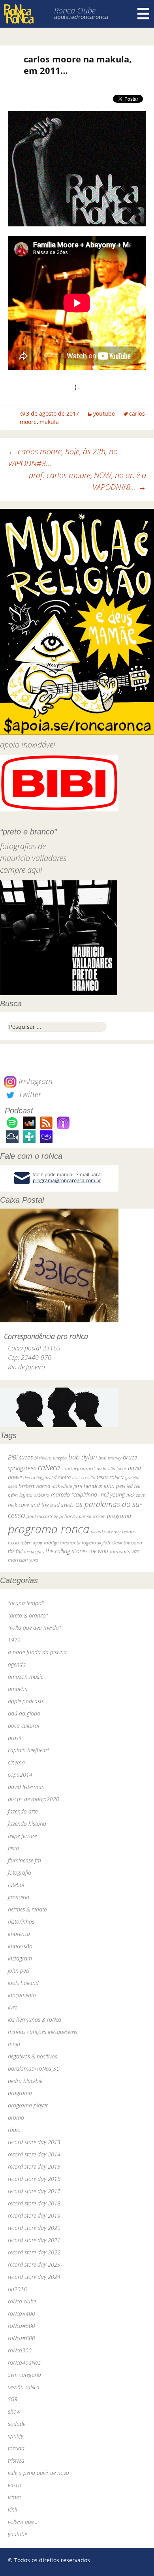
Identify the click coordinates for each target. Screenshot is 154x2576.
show (14, 2411)
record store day (106, 1532)
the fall (15, 1551)
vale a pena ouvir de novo (38, 2473)
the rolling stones (67, 1551)
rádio (14, 2130)
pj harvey (68, 1516)
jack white (62, 1486)
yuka (34, 1560)
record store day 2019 (34, 2215)
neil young (113, 1494)
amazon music (25, 1677)
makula (49, 422)
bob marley (110, 1458)
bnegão (60, 1458)
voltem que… (23, 2522)
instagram (20, 1958)
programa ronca (49, 1529)
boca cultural (23, 1726)
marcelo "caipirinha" (75, 1494)
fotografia (20, 1873)
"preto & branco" (28, 1615)
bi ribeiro (43, 1458)
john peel (115, 1486)
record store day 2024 (34, 2277)
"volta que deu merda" (34, 1628)
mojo (14, 2044)
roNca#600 (22, 2338)
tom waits (120, 1551)
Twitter (29, 1094)
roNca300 (20, 2350)
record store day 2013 (34, 2142)
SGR (13, 2399)
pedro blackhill (25, 2081)
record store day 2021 (34, 2240)
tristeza (16, 2460)
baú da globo (24, 1713)
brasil (14, 1738)
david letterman (26, 1787)
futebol (16, 1885)
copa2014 (20, 1775)
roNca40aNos (24, 2362)
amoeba (18, 1689)
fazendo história (27, 1824)
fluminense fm (24, 1860)
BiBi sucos (20, 1457)
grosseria (19, 1897)
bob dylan (83, 1457)
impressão (20, 1946)
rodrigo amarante (62, 1543)
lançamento (22, 1995)
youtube (104, 413)
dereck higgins (37, 1477)
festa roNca (110, 1477)
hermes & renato (27, 1909)
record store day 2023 (34, 2264)
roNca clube (22, 2301)
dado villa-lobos (112, 1468)
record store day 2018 (34, 2203)
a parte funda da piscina (37, 1652)
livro (13, 2007)
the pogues (34, 1551)
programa (119, 1516)
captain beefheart (28, 1750)
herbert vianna (34, 1486)
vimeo (15, 2497)
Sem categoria (24, 2375)
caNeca (49, 1467)
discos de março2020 (34, 1799)
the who (99, 1551)
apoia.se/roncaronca (81, 17)
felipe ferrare (22, 1836)
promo (16, 2117)
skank (117, 1543)
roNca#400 (22, 2313)
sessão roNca (24, 2387)
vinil (12, 2509)
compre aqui (21, 870)
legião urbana (34, 1495)
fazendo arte (23, 1811)
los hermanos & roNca (35, 2020)
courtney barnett (78, 1468)
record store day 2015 (34, 2166)
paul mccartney (42, 1516)
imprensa (19, 1934)
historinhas (21, 1922)
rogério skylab (96, 1543)
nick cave (135, 1495)
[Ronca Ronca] (19, 15)
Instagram (35, 1081)
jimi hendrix (88, 1486)
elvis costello (84, 1477)
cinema (16, 1762)
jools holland (23, 1983)
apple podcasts (26, 1701)
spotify (16, 2436)
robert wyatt (31, 1543)
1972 (14, 1640)
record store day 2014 (34, 2154)
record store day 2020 (34, 2228)
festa (13, 1848)
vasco (15, 2485)
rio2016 (17, 2289)
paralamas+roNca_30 (34, 2069)
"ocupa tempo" (26, 1603)
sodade (17, 2424)
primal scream (92, 1516)
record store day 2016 (34, 2179)
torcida (16, 2448)
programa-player (28, 2105)
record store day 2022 (34, 2252)
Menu (143, 14)
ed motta (61, 1477)
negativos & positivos (33, 2056)
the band (133, 1542)
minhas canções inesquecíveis (43, 2032)
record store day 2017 (34, 2191)
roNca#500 (22, 2326)
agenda (17, 1664)
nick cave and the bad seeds (41, 1505)
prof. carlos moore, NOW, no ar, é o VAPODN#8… (87, 481)
